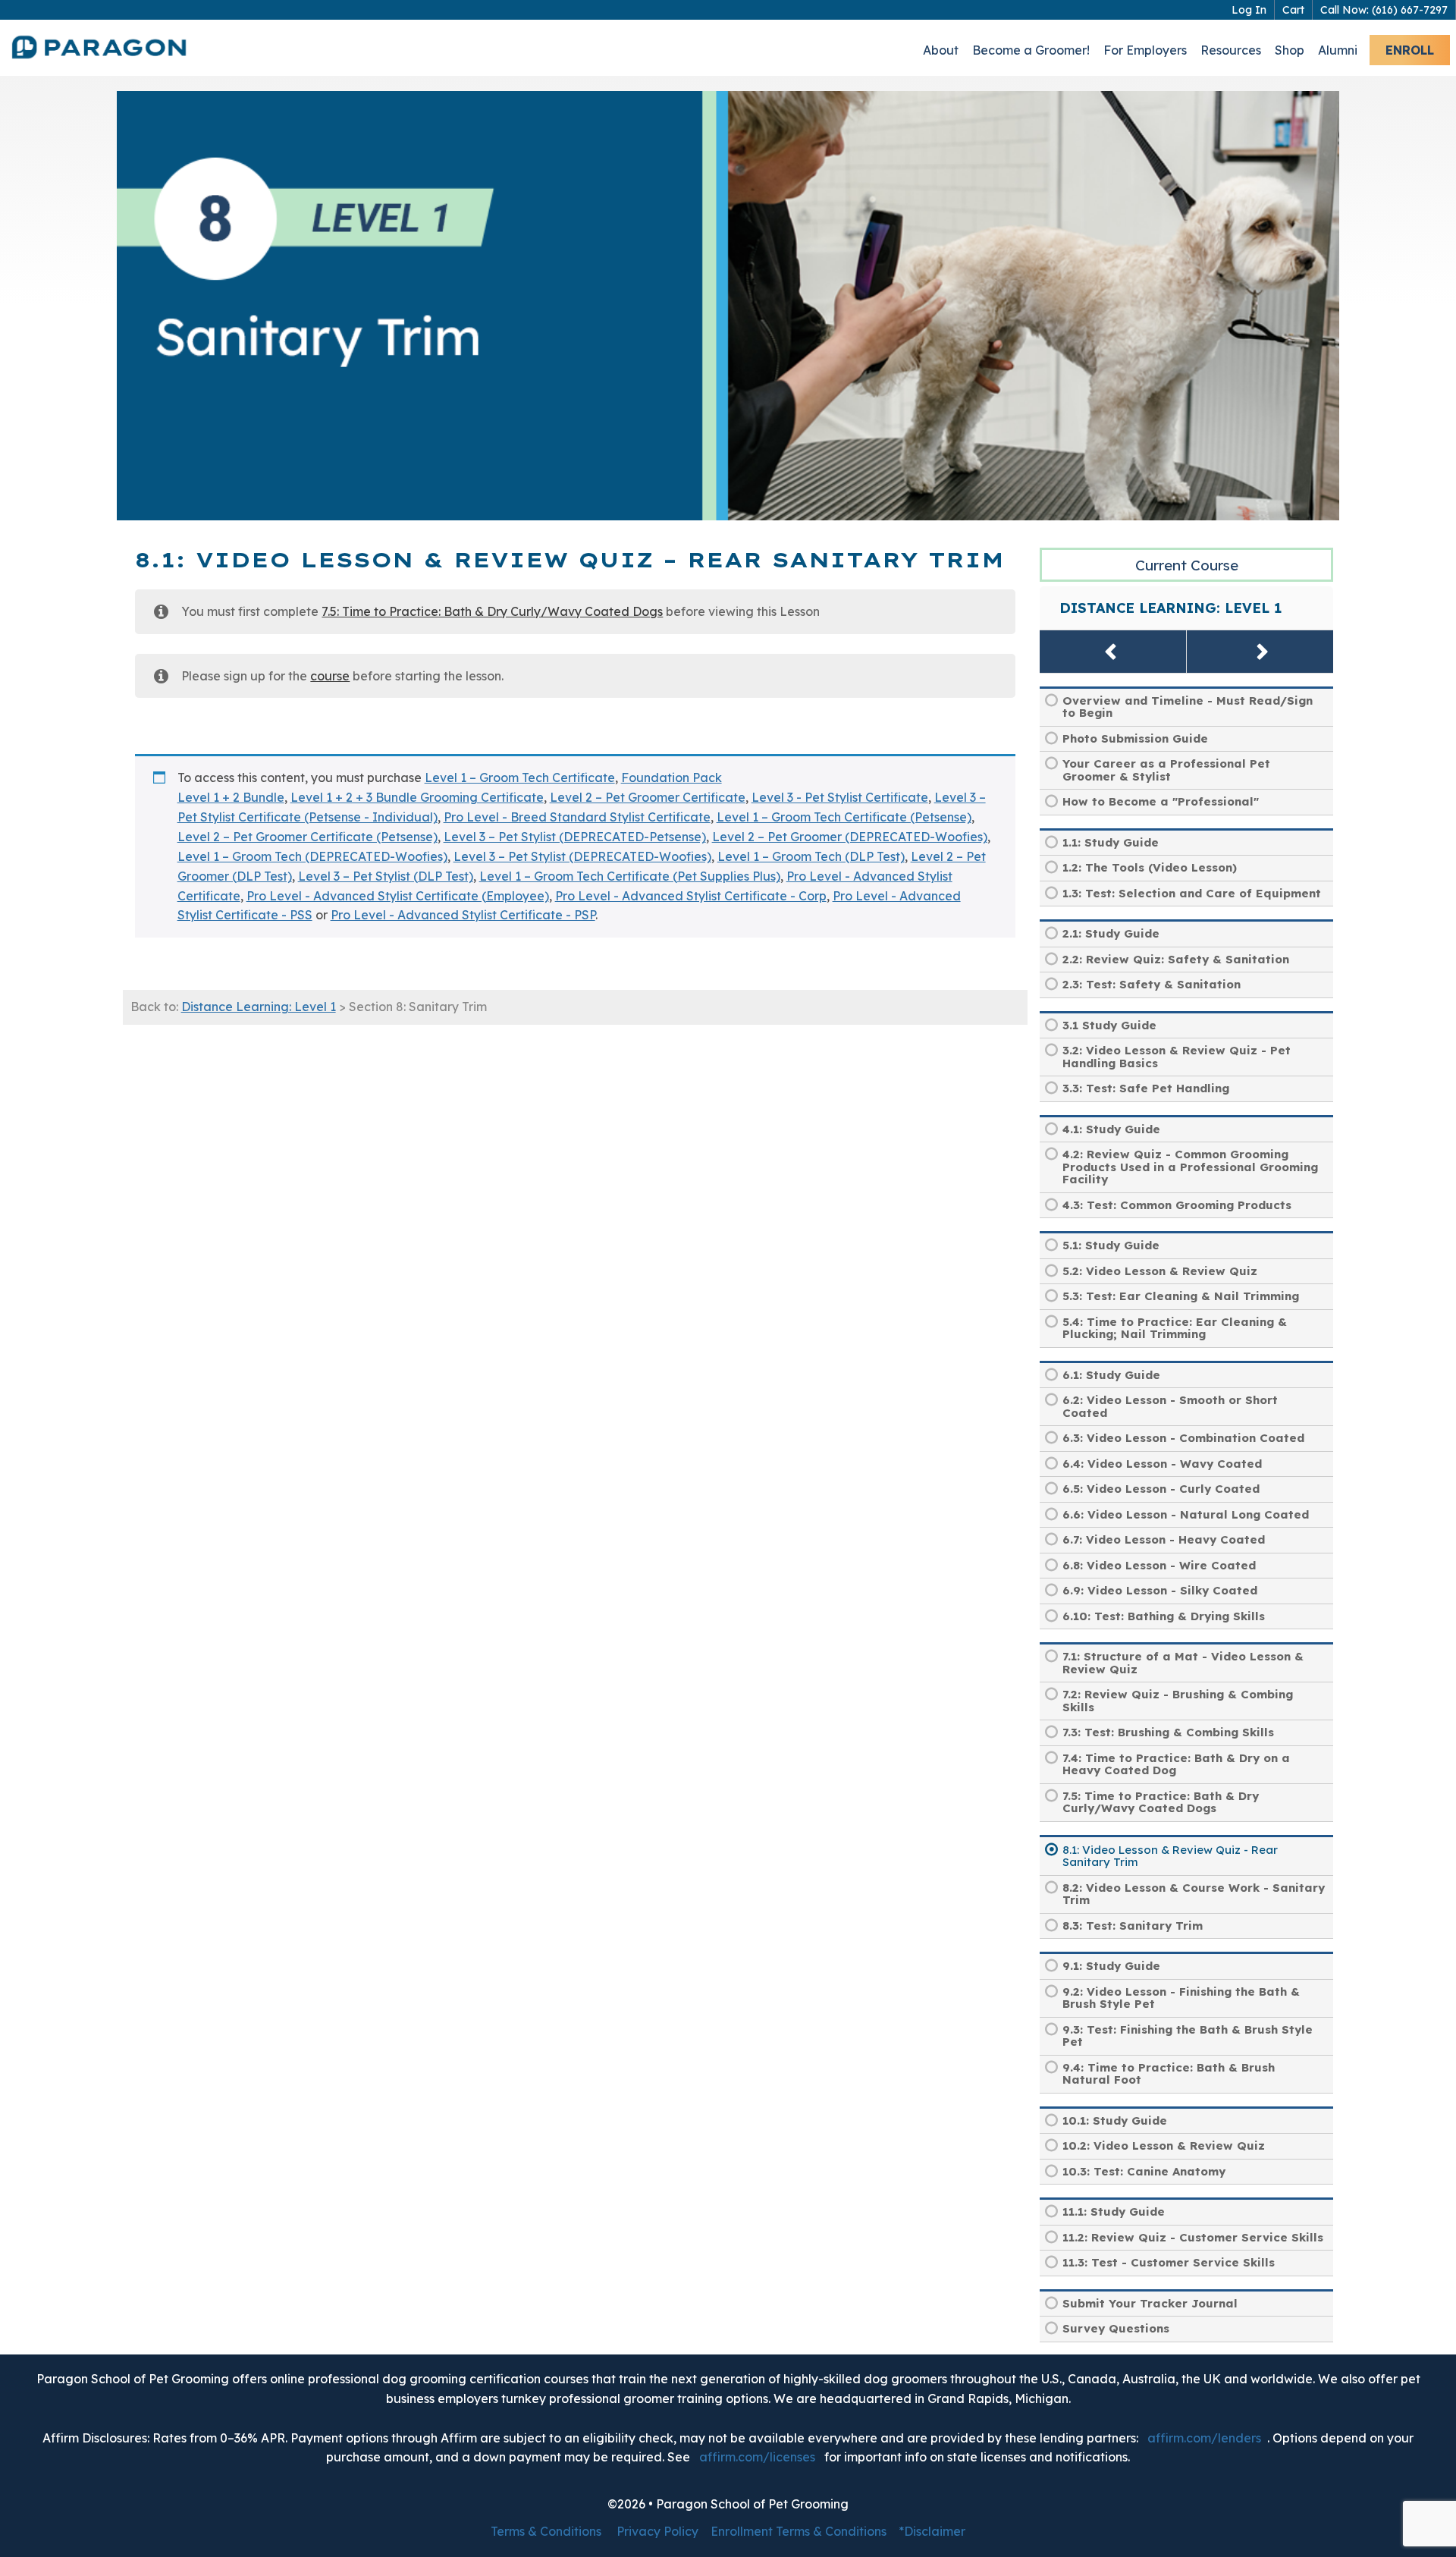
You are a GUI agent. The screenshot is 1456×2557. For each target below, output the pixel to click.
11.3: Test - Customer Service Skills (1169, 2262)
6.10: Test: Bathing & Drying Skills (1164, 1616)
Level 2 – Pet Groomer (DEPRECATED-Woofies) (850, 837)
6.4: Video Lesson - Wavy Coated (1162, 1464)
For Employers (1145, 50)
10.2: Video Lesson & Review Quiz (1164, 2145)
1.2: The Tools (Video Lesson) (1150, 867)
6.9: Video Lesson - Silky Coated (1160, 1590)
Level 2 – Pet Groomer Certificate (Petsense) (308, 837)
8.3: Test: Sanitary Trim (1133, 1926)
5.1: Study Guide (1111, 1245)
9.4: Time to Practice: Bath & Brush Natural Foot (1169, 2074)
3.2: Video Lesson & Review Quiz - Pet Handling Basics (1177, 1057)
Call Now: (1384, 10)
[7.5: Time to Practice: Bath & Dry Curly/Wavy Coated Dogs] (1113, 652)
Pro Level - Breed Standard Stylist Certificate (577, 817)
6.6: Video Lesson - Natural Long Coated (1186, 1514)
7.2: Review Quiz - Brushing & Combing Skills (1178, 1701)
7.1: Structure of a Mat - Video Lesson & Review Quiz (1183, 1663)
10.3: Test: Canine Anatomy (1144, 2171)
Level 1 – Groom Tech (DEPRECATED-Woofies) (312, 856)
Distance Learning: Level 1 (259, 1007)
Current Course (1187, 565)
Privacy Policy (657, 2531)
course (330, 676)
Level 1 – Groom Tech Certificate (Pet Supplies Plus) (630, 876)
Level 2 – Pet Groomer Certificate (648, 797)
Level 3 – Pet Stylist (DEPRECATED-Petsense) (575, 837)
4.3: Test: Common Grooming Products (1177, 1205)
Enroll (1410, 50)
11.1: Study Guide (1114, 2211)
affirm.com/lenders (1204, 2438)
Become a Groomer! (1031, 50)
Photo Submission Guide (1135, 738)
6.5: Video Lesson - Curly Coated (1161, 1489)
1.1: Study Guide (1111, 842)
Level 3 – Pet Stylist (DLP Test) (386, 876)
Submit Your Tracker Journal (1150, 2303)
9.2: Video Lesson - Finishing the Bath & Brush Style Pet (1181, 1998)
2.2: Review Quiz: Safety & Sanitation (1176, 959)
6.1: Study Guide (1111, 1375)
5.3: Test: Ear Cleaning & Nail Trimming (1181, 1296)
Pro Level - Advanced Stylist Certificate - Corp (691, 896)
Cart (1293, 10)
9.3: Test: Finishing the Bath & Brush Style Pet (1188, 2036)
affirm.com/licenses (757, 2457)
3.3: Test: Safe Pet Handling (1146, 1088)
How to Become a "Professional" (1161, 801)
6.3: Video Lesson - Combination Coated (1183, 1438)
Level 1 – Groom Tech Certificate (520, 777)
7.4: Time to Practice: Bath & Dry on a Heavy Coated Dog (1176, 1764)
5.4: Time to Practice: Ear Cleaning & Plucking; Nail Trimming (1175, 1328)
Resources (1231, 50)
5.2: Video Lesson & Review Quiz (1160, 1271)
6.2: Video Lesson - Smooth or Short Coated (1170, 1406)
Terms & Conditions (546, 2531)
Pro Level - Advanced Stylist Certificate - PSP (463, 915)
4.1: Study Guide (1111, 1129)
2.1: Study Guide (1111, 933)
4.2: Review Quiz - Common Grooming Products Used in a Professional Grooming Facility (1190, 1167)
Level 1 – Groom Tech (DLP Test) (811, 856)
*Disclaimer (932, 2531)
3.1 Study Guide (1109, 1025)
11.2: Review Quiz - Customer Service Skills (1193, 2237)
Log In (1249, 10)
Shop (1290, 50)
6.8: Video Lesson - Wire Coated (1159, 1565)
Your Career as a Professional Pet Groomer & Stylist (1166, 770)
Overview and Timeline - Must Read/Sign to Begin (1188, 707)
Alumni (1338, 50)
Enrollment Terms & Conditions (799, 2531)
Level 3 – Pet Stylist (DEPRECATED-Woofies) (582, 856)
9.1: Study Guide (1111, 1966)
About (941, 50)
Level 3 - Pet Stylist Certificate (840, 797)
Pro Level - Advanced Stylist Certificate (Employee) (398, 896)
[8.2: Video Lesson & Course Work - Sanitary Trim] (1260, 652)
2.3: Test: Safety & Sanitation (1152, 984)
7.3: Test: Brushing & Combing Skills (1168, 1732)
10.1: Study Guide (1115, 2120)
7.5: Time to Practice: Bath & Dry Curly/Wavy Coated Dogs (492, 611)
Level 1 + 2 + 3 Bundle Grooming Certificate (417, 797)
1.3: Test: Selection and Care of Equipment (1192, 893)
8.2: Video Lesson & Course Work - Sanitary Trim (1194, 1894)
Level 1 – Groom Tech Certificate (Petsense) (844, 817)
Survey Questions (1116, 2328)
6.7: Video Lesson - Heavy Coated (1164, 1539)
